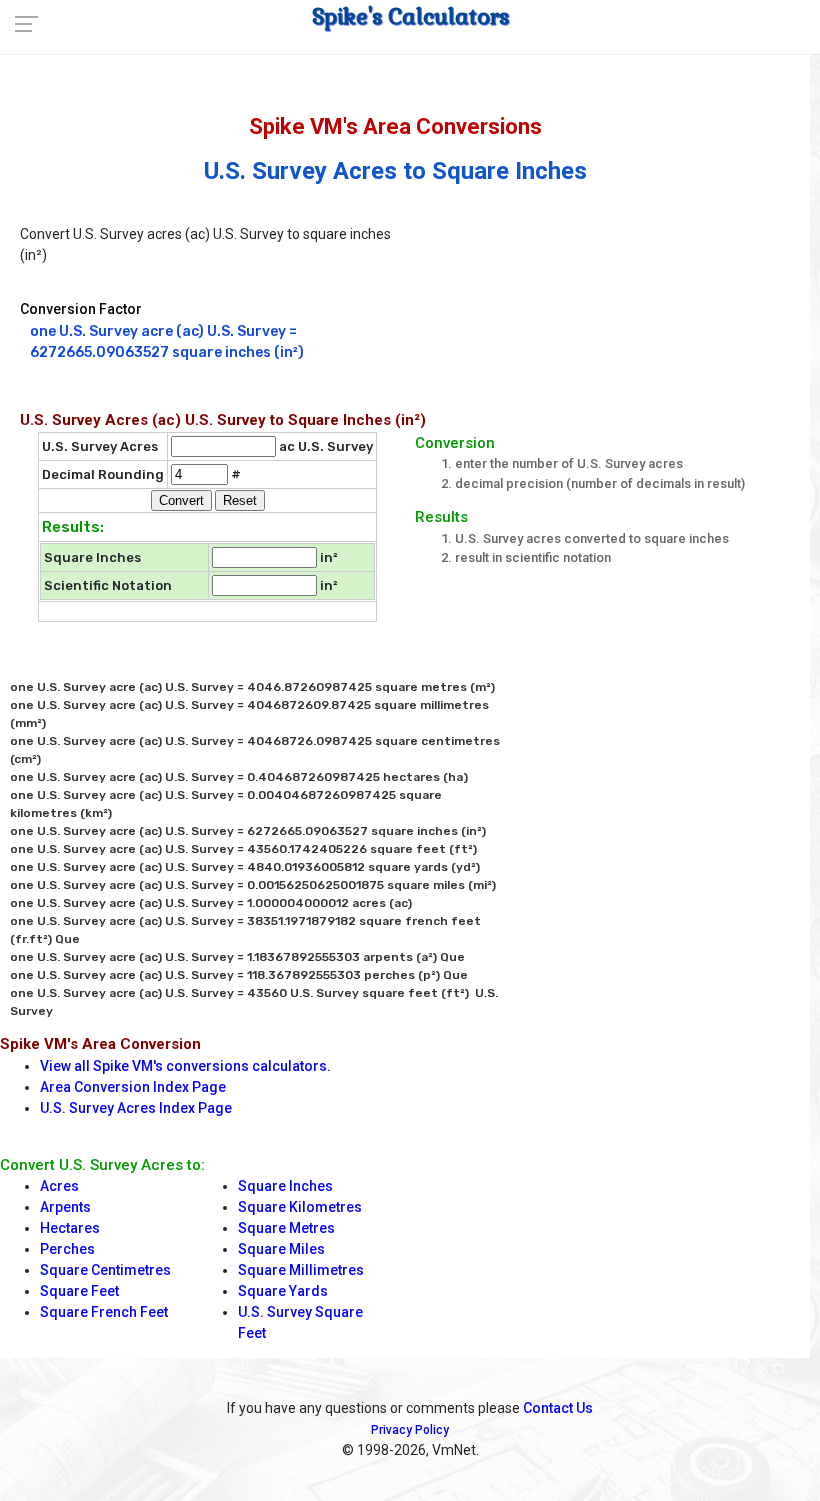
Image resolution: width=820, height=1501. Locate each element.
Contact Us (558, 1408)
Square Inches (285, 1186)
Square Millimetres (301, 1270)
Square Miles (281, 1249)
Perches (67, 1249)
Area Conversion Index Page (133, 1087)
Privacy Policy (410, 1430)
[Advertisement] (612, 300)
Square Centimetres (105, 1270)
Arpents (65, 1207)
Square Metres (286, 1228)
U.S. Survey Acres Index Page (136, 1108)
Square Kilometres (300, 1207)
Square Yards (283, 1291)
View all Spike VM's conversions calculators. (185, 1066)
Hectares (70, 1228)
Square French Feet (104, 1312)
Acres (59, 1186)
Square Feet (79, 1291)
